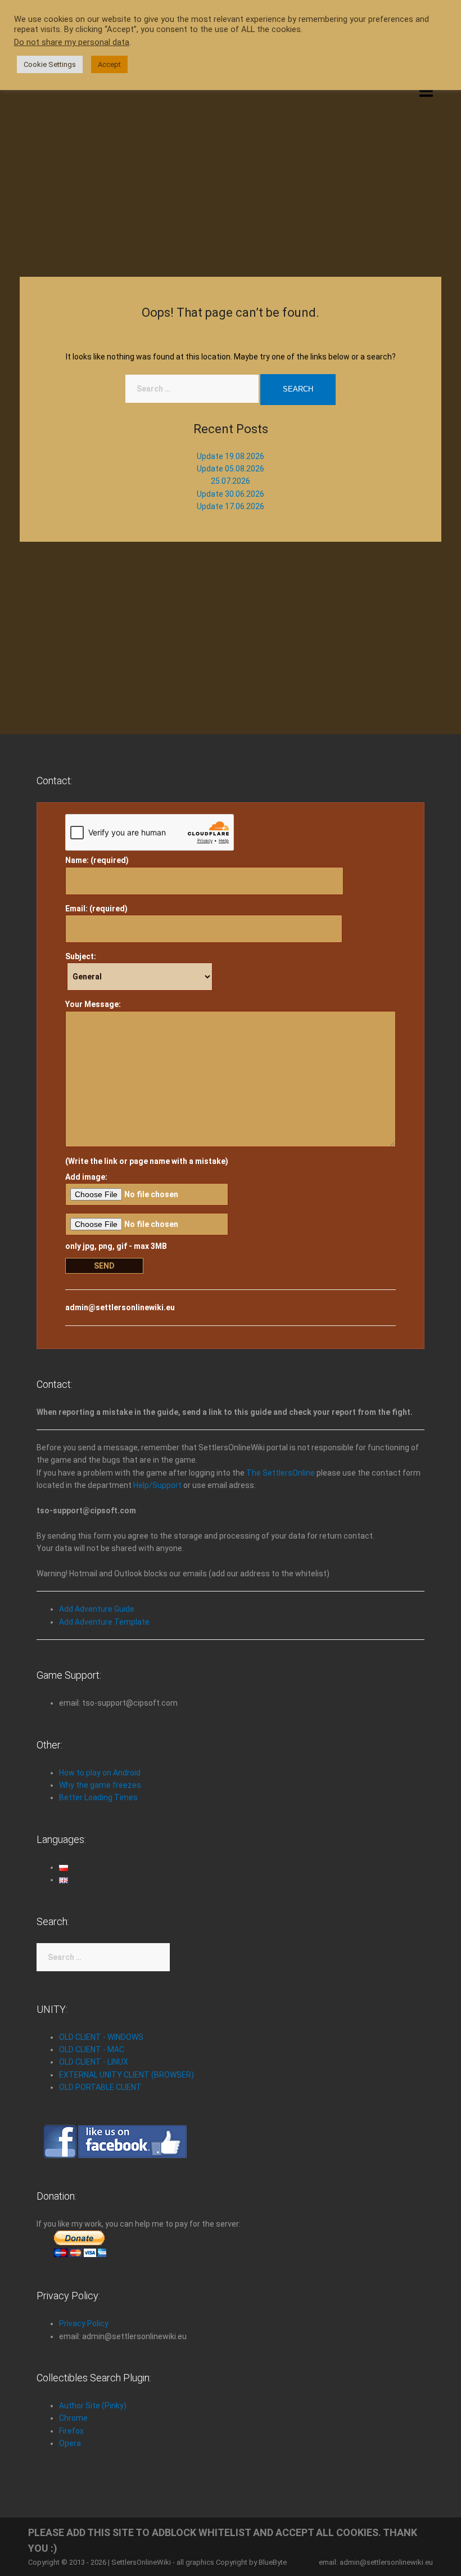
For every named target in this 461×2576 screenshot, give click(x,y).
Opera (70, 2443)
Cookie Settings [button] (50, 64)
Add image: (86, 1177)
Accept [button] (109, 64)
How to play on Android (100, 1773)
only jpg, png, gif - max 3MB (116, 1246)
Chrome (73, 2418)
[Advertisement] (231, 176)
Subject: (81, 956)
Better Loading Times (98, 1797)
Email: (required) (96, 909)
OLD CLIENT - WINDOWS (101, 2037)
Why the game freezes (100, 1785)
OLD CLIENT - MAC (92, 2049)
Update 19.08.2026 (231, 456)
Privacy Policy (84, 2323)
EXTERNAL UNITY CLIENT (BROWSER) (126, 2075)
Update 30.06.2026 (231, 494)
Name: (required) (97, 860)
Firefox (71, 2431)
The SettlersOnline (281, 1473)
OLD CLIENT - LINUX (94, 2062)
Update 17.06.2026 (231, 506)
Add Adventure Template (104, 1622)
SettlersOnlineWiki (141, 2562)
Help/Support (157, 1485)
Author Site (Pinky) (93, 2406)
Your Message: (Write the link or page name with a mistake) (147, 1083)
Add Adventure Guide (97, 1609)
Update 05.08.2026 (231, 469)
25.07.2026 (231, 481)
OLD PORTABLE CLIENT (100, 2087)
